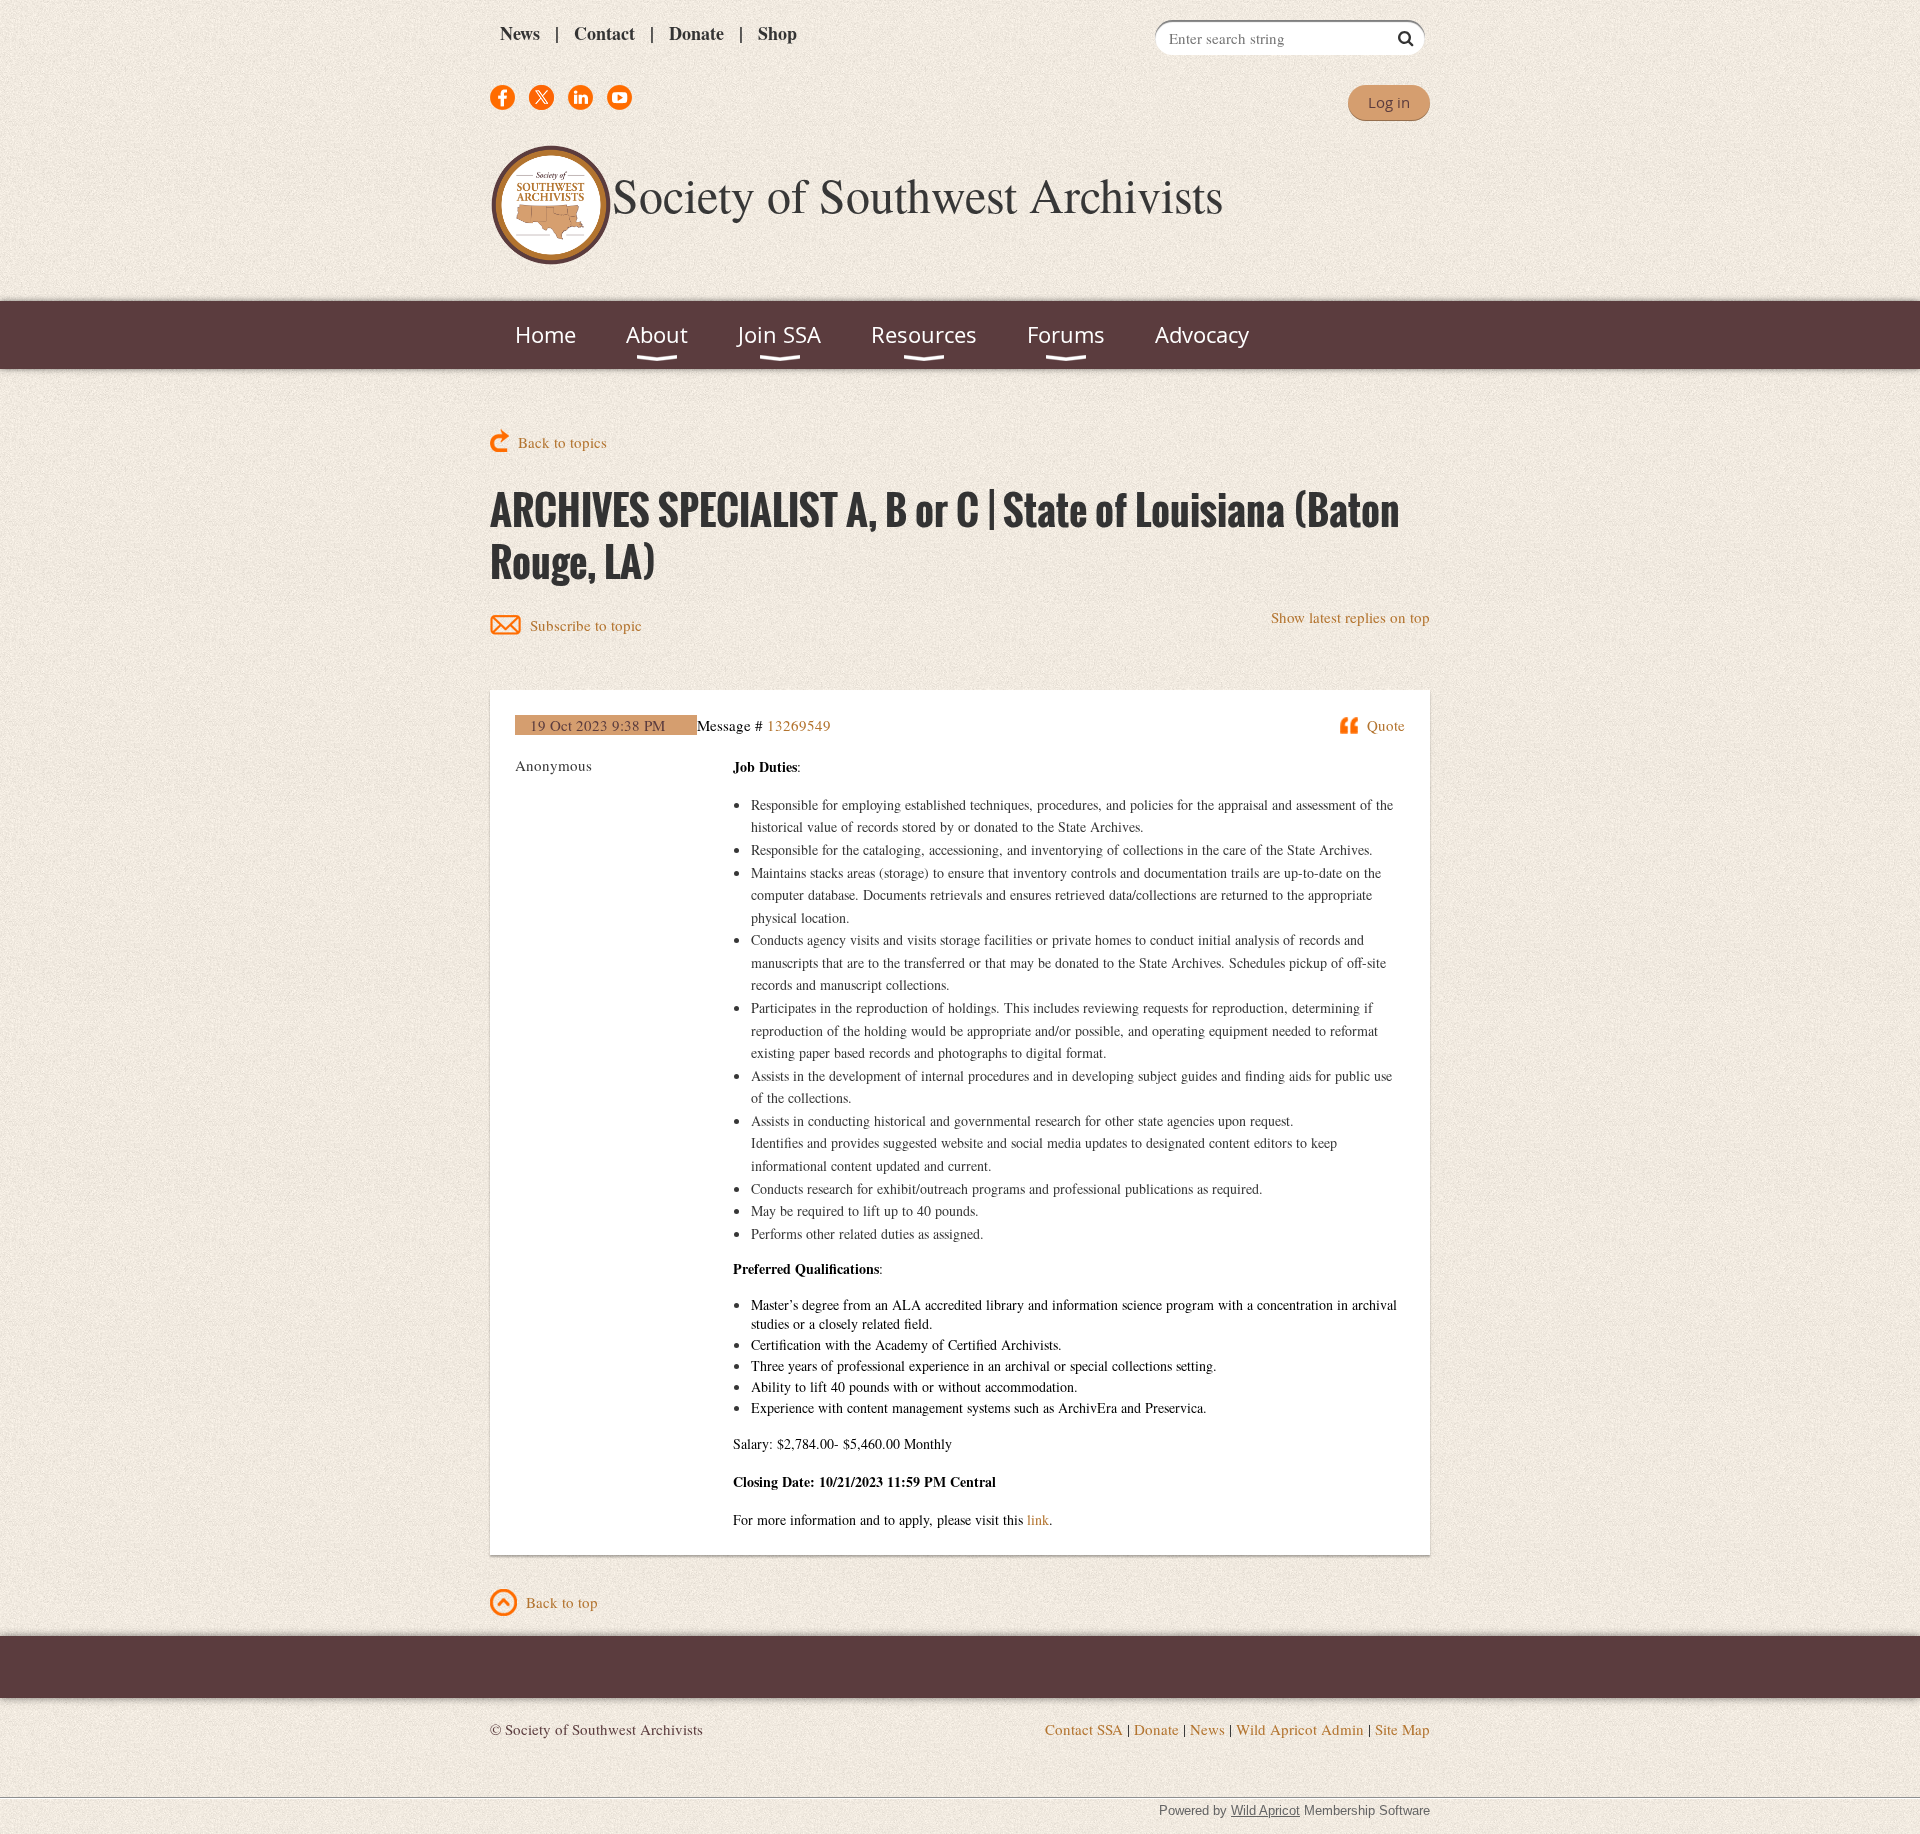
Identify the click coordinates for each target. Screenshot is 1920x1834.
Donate (696, 33)
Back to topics (562, 442)
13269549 (799, 725)
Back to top (562, 1602)
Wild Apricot (1265, 1810)
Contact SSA (1084, 1729)
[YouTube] (619, 97)
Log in (1389, 102)
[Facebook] (502, 97)
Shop (777, 33)
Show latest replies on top (1350, 617)
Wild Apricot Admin (1300, 1729)
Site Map (1402, 1729)
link (1038, 1519)
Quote (1386, 725)
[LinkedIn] (580, 97)
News (520, 33)
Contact (604, 33)
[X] (541, 97)
